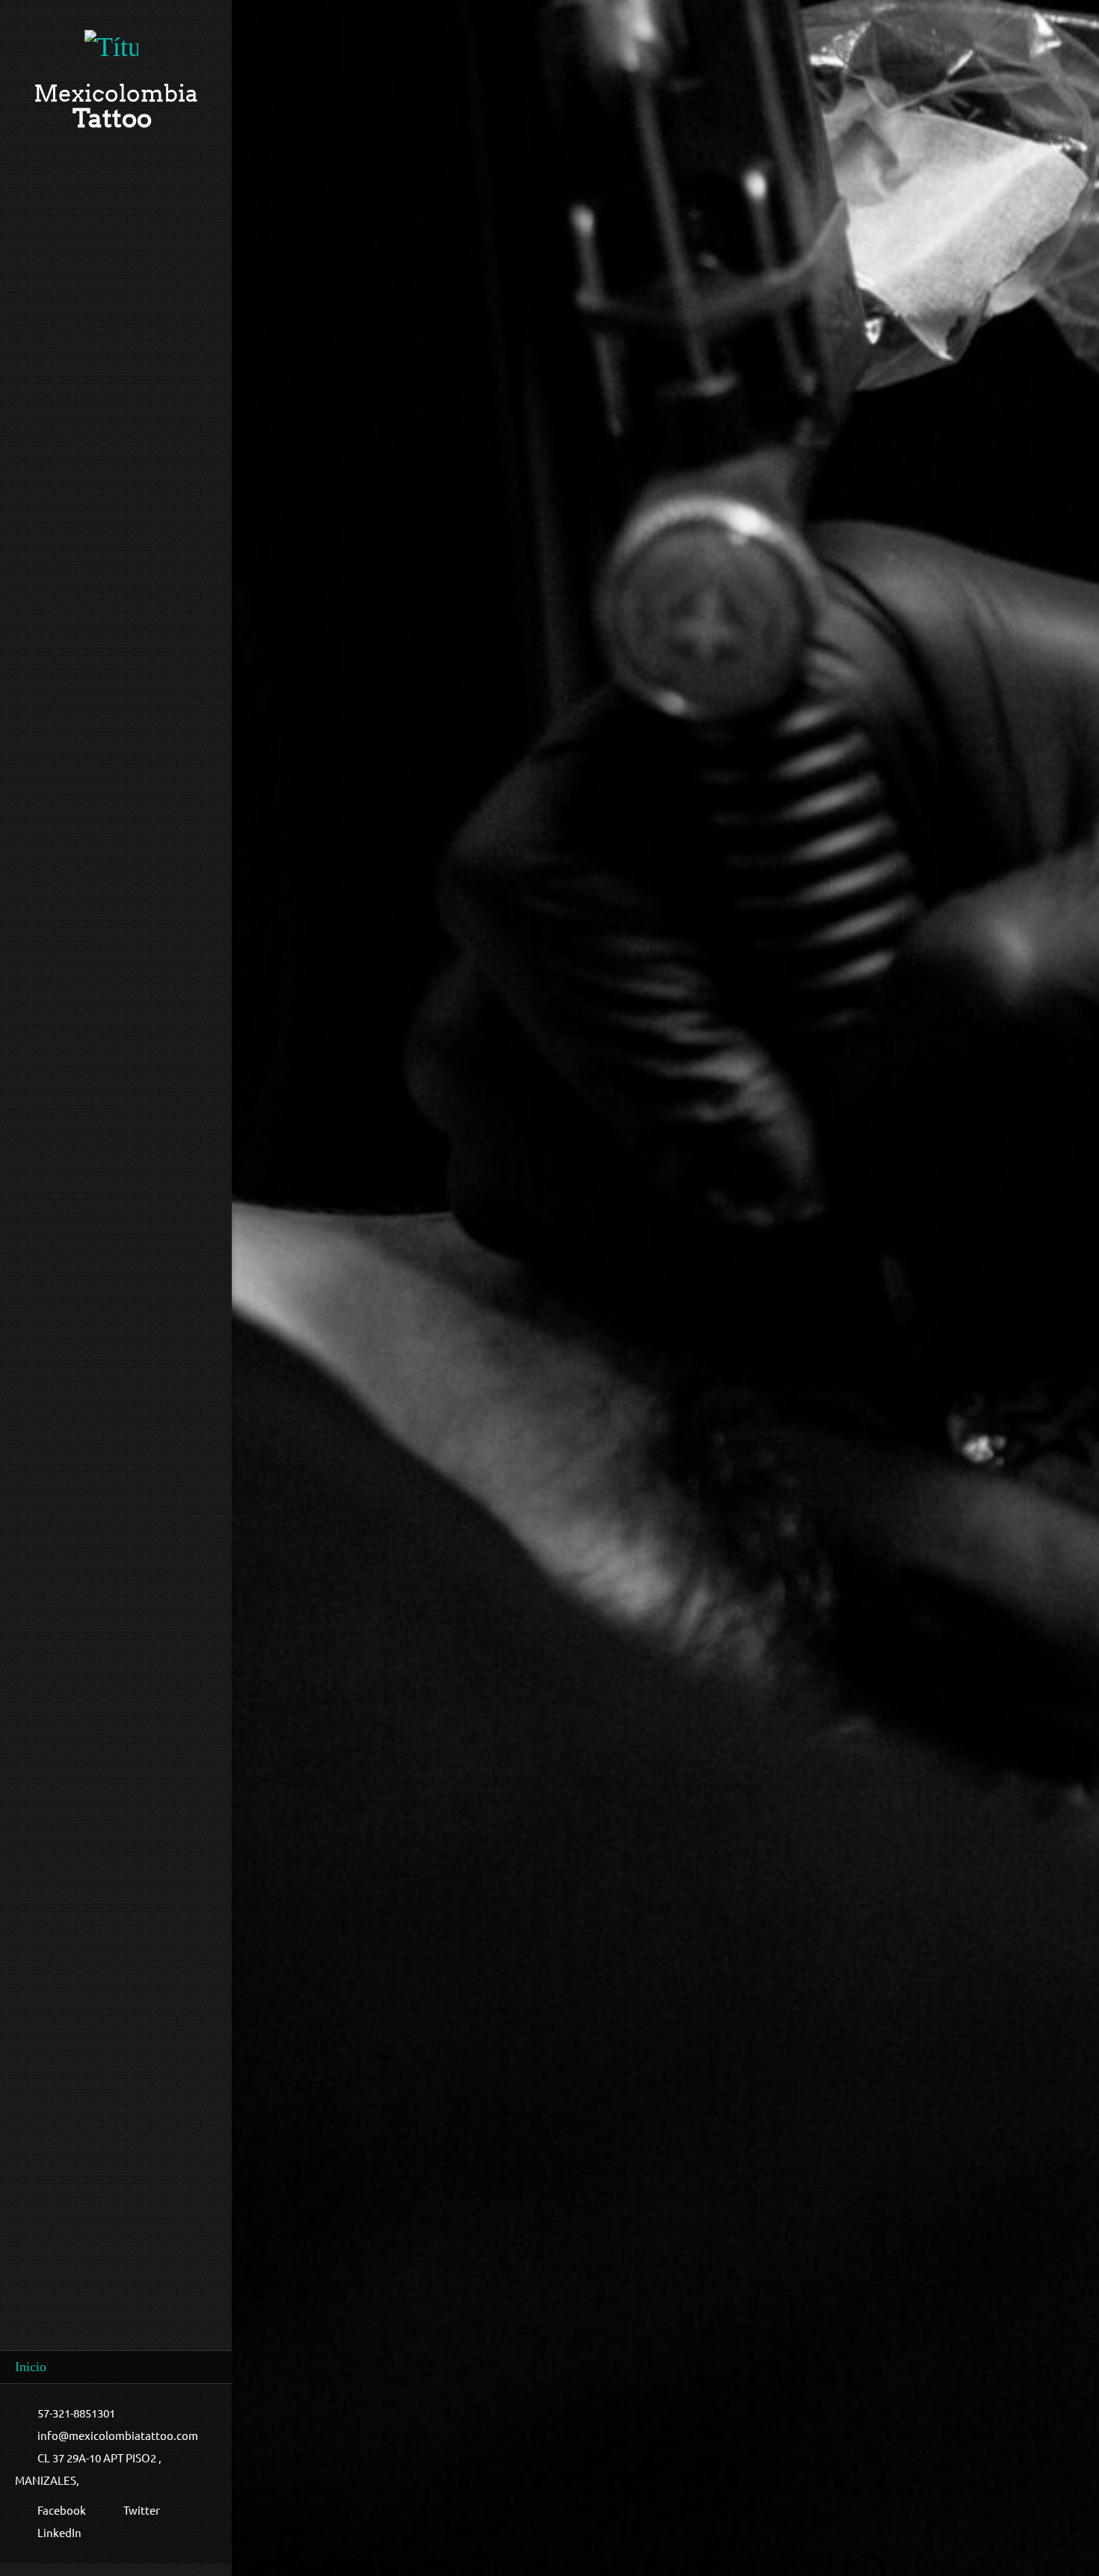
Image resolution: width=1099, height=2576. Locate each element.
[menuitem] (116, 2367)
